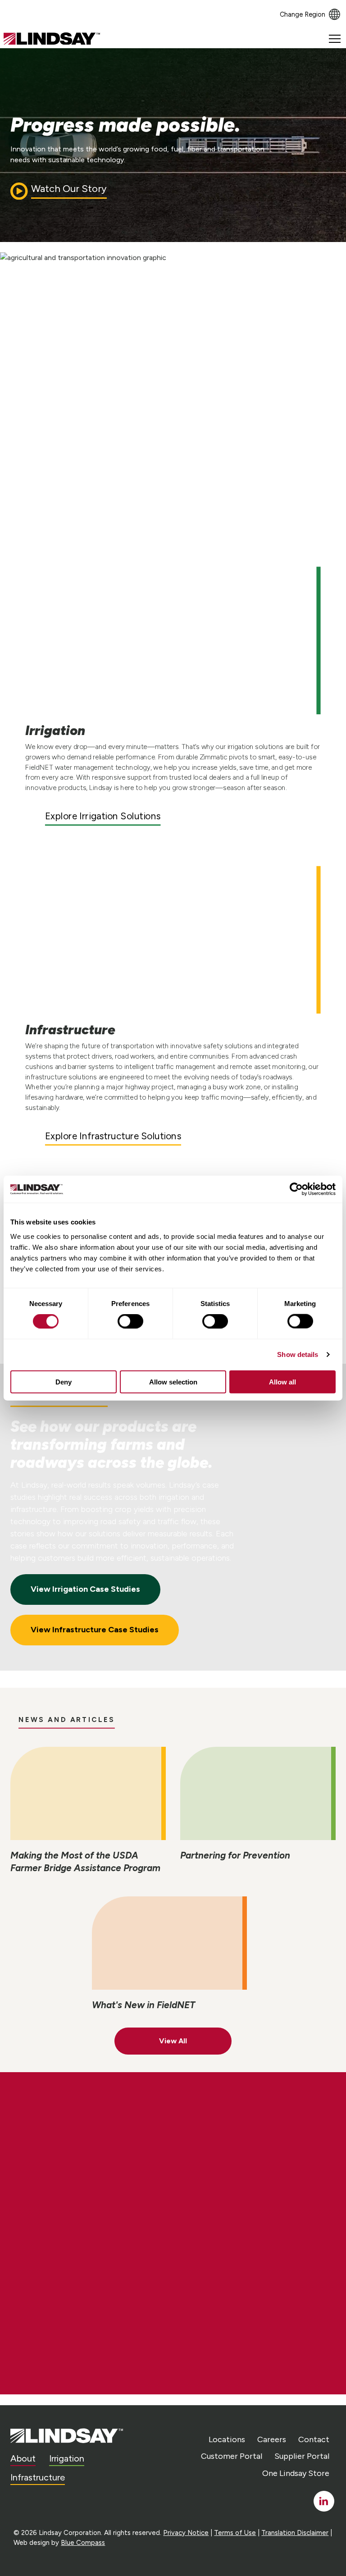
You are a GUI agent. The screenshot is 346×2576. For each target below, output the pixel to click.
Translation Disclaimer (295, 2533)
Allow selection (173, 1382)
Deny (64, 1382)
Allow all (282, 1382)
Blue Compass (83, 2543)
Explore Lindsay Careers (93, 2206)
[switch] (130, 1321)
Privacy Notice (186, 2533)
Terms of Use (235, 2533)
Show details (298, 1354)
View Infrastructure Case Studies (95, 1630)
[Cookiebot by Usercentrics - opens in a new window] (296, 1189)
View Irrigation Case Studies (85, 1589)
